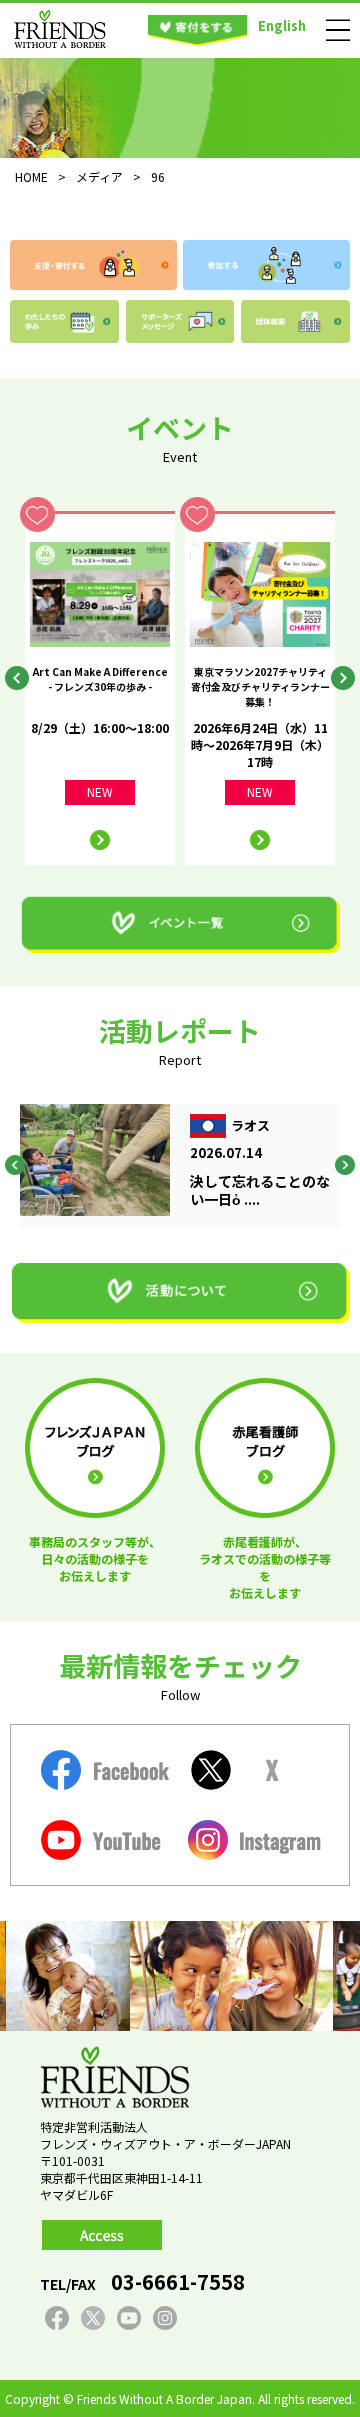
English (282, 25)
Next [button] (343, 678)
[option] (100, 688)
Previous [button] (17, 678)
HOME (31, 176)
